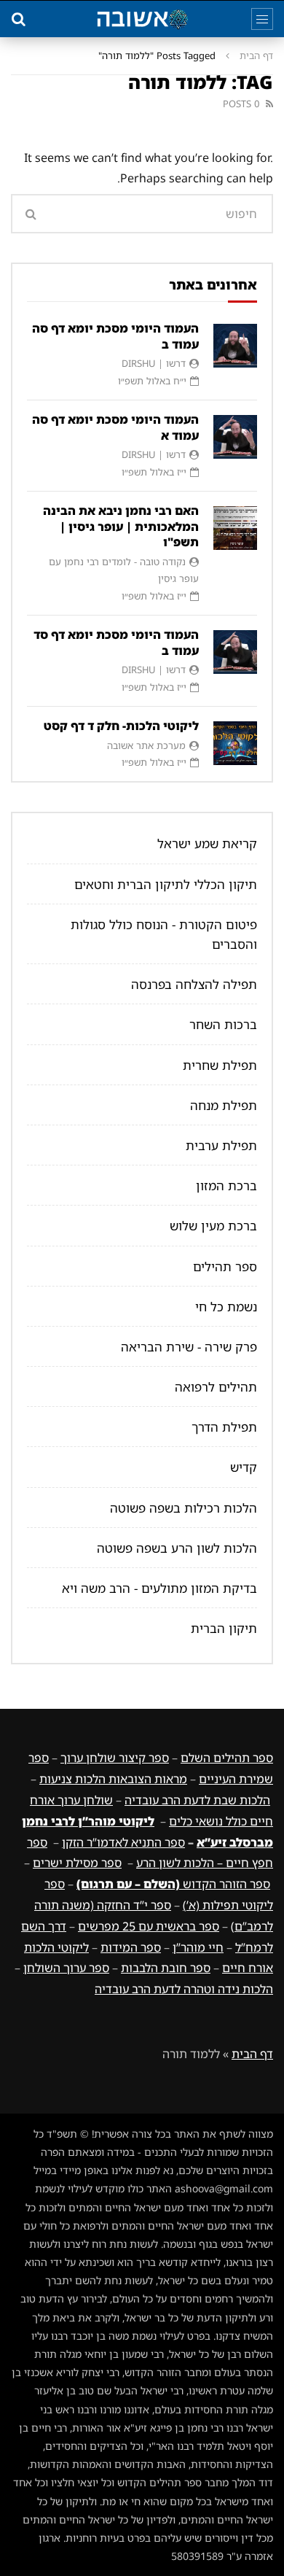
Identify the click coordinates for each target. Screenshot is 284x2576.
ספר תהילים (225, 1266)
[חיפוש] (18, 19)
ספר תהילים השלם (227, 1758)
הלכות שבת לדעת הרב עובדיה (197, 1800)
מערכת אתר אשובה (146, 745)
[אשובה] (142, 19)
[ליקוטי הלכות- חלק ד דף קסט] (235, 743)
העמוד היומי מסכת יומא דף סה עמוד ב (115, 336)
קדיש (244, 1467)
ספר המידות (131, 1947)
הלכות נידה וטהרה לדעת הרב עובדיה (184, 1989)
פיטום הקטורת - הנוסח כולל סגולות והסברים (164, 934)
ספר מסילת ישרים (77, 1863)
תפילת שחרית (220, 1065)
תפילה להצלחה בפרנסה (194, 984)
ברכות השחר (223, 1024)
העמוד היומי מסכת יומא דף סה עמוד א (115, 427)
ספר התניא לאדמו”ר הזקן (123, 1842)
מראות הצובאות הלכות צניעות (113, 1779)
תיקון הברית (224, 1628)
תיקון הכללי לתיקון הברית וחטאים (166, 884)
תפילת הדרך (224, 1427)
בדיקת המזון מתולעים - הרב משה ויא (159, 1588)
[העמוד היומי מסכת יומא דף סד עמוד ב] (235, 652)
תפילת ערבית (221, 1145)
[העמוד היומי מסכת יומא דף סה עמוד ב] (235, 346)
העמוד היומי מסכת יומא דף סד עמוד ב (116, 643)
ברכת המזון (226, 1186)
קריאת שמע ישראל (207, 843)
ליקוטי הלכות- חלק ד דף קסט (121, 726)
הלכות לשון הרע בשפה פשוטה (177, 1548)
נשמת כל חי (226, 1307)
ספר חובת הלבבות (166, 1968)
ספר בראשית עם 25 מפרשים (149, 1926)
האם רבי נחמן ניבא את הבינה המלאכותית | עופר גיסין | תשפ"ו (121, 526)
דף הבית (256, 55)
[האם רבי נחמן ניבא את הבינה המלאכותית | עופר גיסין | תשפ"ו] (235, 528)
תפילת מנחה (224, 1105)
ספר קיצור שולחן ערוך (115, 1758)
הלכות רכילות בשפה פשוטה (184, 1508)
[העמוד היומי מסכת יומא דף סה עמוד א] (235, 437)
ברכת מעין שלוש (213, 1226)
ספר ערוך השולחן (66, 1968)
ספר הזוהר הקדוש (173, 1884)
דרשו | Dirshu (154, 363)
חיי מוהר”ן (198, 1947)
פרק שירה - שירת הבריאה (189, 1347)
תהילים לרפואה (216, 1387)
